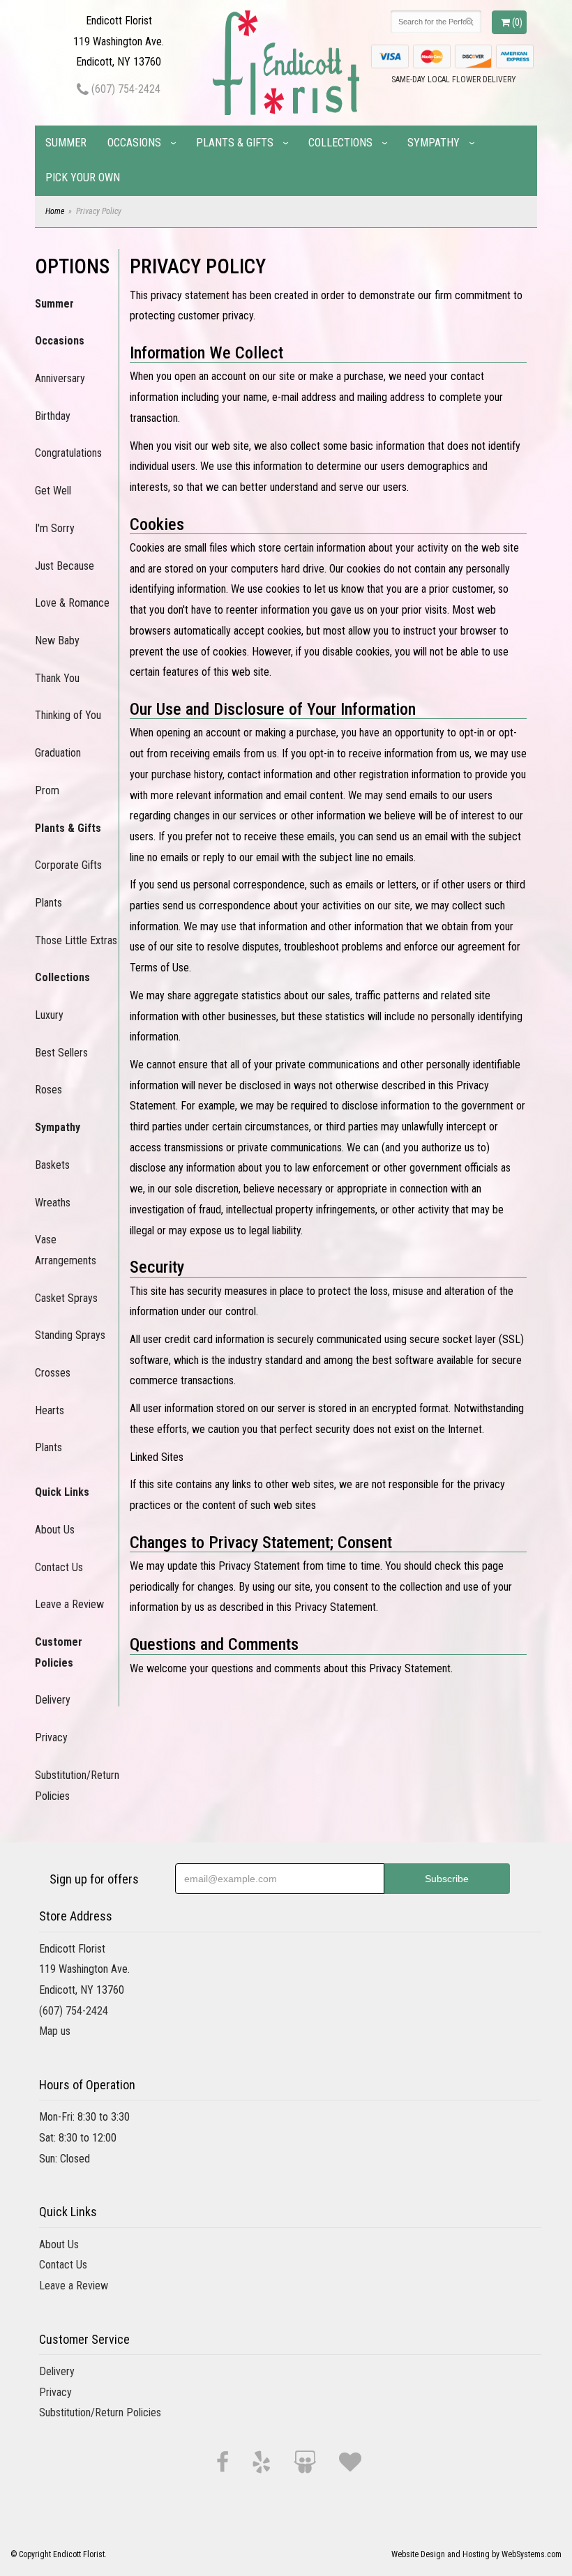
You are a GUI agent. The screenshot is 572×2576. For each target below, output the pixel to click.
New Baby (57, 641)
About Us (55, 1530)
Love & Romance (72, 603)
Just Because (65, 566)
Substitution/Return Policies (77, 1786)
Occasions (134, 143)
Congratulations (68, 453)
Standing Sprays (70, 1335)
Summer (66, 143)
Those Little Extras (76, 940)
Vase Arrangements (66, 1250)
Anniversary (60, 378)
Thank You (57, 678)
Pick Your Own (83, 177)
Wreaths (53, 1203)
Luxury (49, 1015)
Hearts (50, 1410)
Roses (48, 1090)
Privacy (51, 1737)
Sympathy (434, 143)
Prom (47, 790)
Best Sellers (61, 1053)
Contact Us (59, 1567)
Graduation (58, 753)
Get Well (53, 491)
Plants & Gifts (235, 143)
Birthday (53, 416)
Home (55, 211)
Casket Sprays (66, 1298)
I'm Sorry (55, 528)
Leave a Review (69, 1604)
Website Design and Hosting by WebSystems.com (476, 2554)
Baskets (52, 1165)
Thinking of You (68, 715)
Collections (340, 143)
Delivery (53, 1700)
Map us (55, 2031)
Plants (48, 903)
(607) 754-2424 (125, 89)
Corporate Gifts (68, 865)
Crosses (53, 1373)
